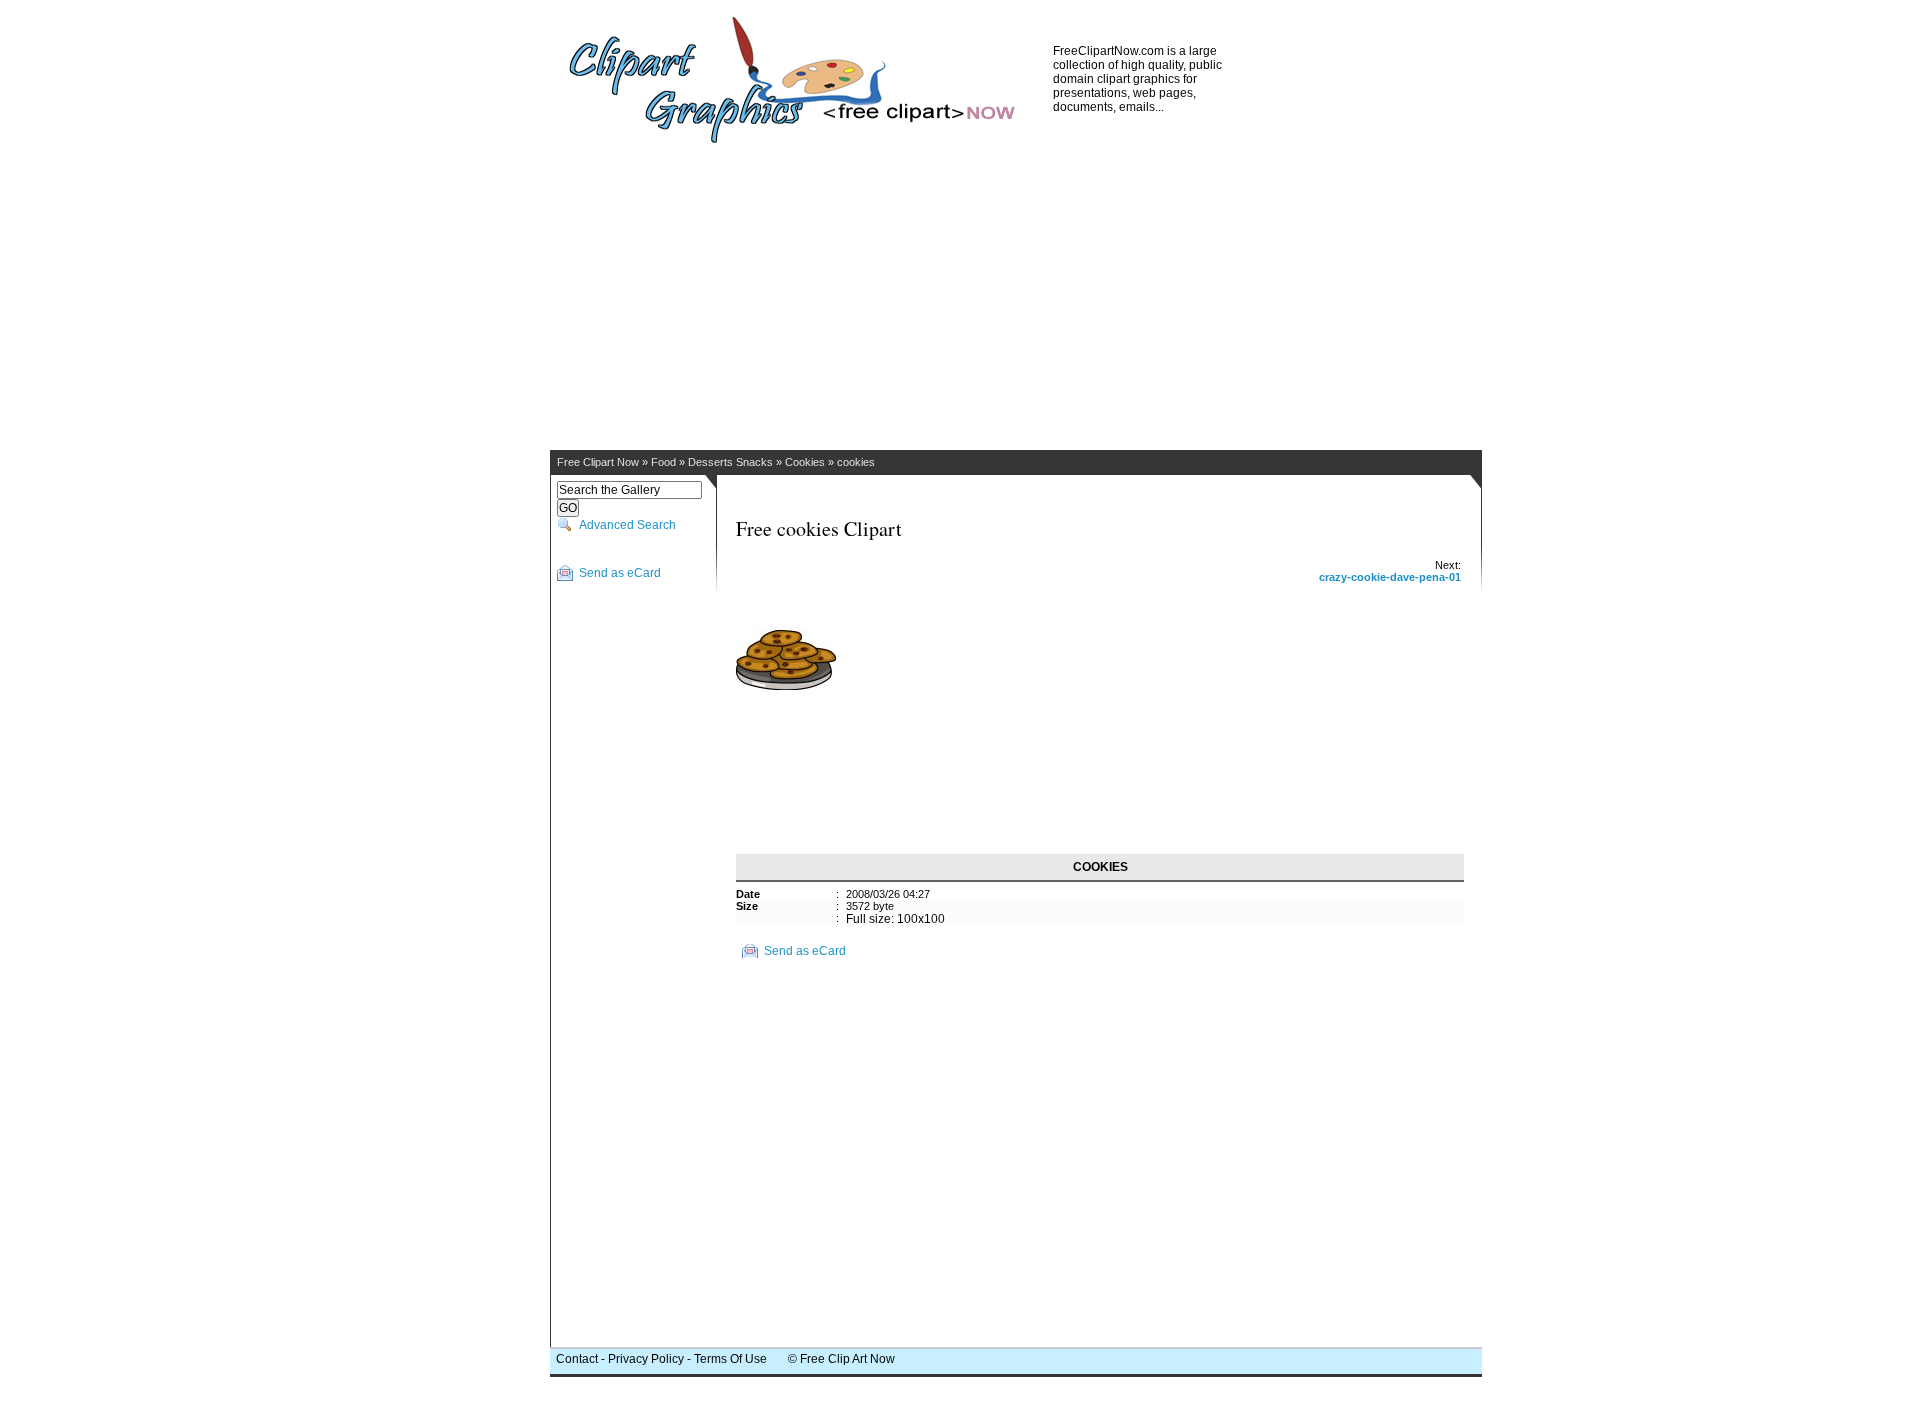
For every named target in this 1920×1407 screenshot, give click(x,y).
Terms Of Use (730, 1359)
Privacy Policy (646, 1359)
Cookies (805, 462)
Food (663, 462)
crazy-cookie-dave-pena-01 (1390, 577)
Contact (577, 1359)
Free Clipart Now (598, 462)
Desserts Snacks (730, 462)
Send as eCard (620, 573)
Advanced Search (627, 525)
